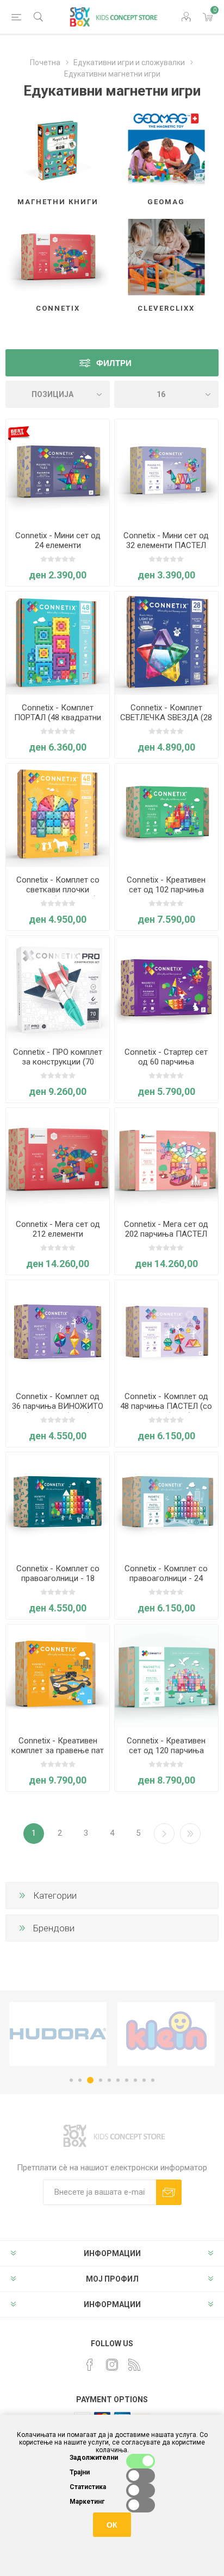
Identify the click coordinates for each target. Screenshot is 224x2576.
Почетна (45, 62)
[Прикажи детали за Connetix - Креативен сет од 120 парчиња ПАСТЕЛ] (166, 1676)
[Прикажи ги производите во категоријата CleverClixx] (166, 257)
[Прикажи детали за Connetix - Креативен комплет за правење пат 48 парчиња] (58, 1676)
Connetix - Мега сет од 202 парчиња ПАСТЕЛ (166, 1229)
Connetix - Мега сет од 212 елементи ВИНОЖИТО (58, 1234)
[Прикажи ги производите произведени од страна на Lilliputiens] (166, 2034)
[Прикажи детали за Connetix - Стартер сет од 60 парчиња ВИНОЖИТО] (166, 987)
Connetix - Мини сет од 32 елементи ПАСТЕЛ (166, 540)
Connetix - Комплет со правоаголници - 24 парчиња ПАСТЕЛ (166, 1578)
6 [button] (118, 2080)
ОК (112, 2525)
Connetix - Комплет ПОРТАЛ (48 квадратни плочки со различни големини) (58, 722)
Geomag (166, 202)
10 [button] (153, 2080)
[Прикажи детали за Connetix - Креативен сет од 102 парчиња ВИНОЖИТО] (166, 815)
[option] (58, 2034)
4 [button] (99, 2080)
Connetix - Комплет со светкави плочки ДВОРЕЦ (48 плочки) (58, 890)
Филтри (114, 363)
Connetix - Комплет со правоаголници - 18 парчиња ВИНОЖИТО (58, 1578)
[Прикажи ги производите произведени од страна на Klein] (58, 2034)
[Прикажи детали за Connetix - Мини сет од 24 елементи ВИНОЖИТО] (58, 471)
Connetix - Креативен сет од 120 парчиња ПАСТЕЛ (166, 1750)
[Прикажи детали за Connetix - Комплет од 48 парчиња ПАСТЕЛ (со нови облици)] (166, 1332)
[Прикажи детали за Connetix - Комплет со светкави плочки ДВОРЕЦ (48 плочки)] (58, 815)
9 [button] (144, 2080)
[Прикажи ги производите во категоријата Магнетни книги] (58, 151)
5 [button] (109, 2080)
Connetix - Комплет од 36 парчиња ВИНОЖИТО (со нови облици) (58, 1406)
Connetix (58, 308)
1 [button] (71, 2080)
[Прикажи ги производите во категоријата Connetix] (58, 257)
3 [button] (89, 2080)
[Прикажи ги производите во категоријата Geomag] (166, 151)
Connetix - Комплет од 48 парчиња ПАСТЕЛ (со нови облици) (166, 1406)
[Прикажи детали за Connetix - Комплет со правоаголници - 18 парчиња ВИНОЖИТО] (58, 1504)
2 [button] (80, 2080)
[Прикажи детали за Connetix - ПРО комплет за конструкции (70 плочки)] (58, 987)
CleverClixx (166, 308)
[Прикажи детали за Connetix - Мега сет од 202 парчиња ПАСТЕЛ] (166, 1160)
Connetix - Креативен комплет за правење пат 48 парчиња (58, 1750)
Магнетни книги (58, 202)
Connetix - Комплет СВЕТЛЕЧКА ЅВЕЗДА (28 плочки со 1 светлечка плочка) (166, 722)
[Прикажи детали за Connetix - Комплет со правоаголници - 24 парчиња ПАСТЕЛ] (166, 1504)
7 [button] (127, 2080)
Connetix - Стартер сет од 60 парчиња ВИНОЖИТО (166, 1062)
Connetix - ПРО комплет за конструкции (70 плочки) (58, 1062)
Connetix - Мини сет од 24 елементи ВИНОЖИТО (58, 545)
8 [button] (135, 2080)
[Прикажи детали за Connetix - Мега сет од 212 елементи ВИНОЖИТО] (58, 1160)
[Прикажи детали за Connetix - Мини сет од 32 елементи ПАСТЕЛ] (166, 471)
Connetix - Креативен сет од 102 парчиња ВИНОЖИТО (166, 890)
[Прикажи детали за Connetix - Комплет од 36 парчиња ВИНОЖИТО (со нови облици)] (58, 1332)
